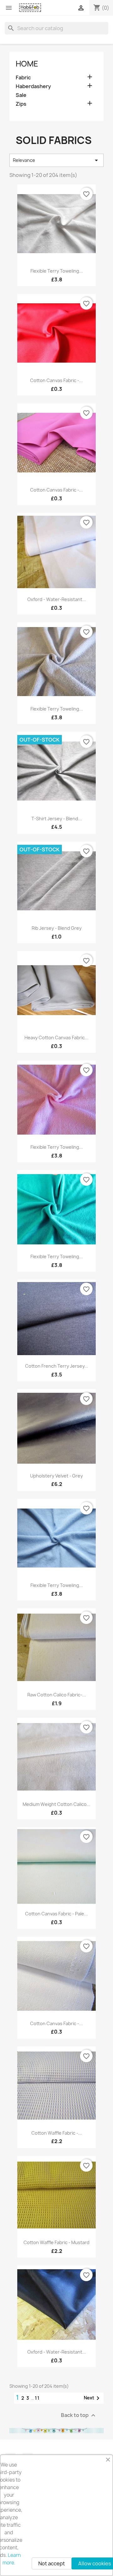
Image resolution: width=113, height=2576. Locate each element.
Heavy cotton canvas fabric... (56, 1038)
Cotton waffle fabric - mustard (56, 2242)
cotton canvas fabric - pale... (56, 1914)
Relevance (56, 160)
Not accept (52, 2563)
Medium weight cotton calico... (56, 1804)
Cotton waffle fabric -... (57, 2133)
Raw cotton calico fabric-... (57, 1695)
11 (37, 2398)
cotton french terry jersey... (57, 1366)
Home (27, 64)
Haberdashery (33, 86)
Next (93, 2398)
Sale (21, 95)
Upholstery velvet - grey (56, 1476)
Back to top (79, 2416)
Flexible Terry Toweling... (57, 271)
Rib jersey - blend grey (57, 928)
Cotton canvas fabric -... (56, 380)
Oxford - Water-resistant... (57, 599)
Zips (21, 104)
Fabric (23, 78)
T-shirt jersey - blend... (57, 819)
